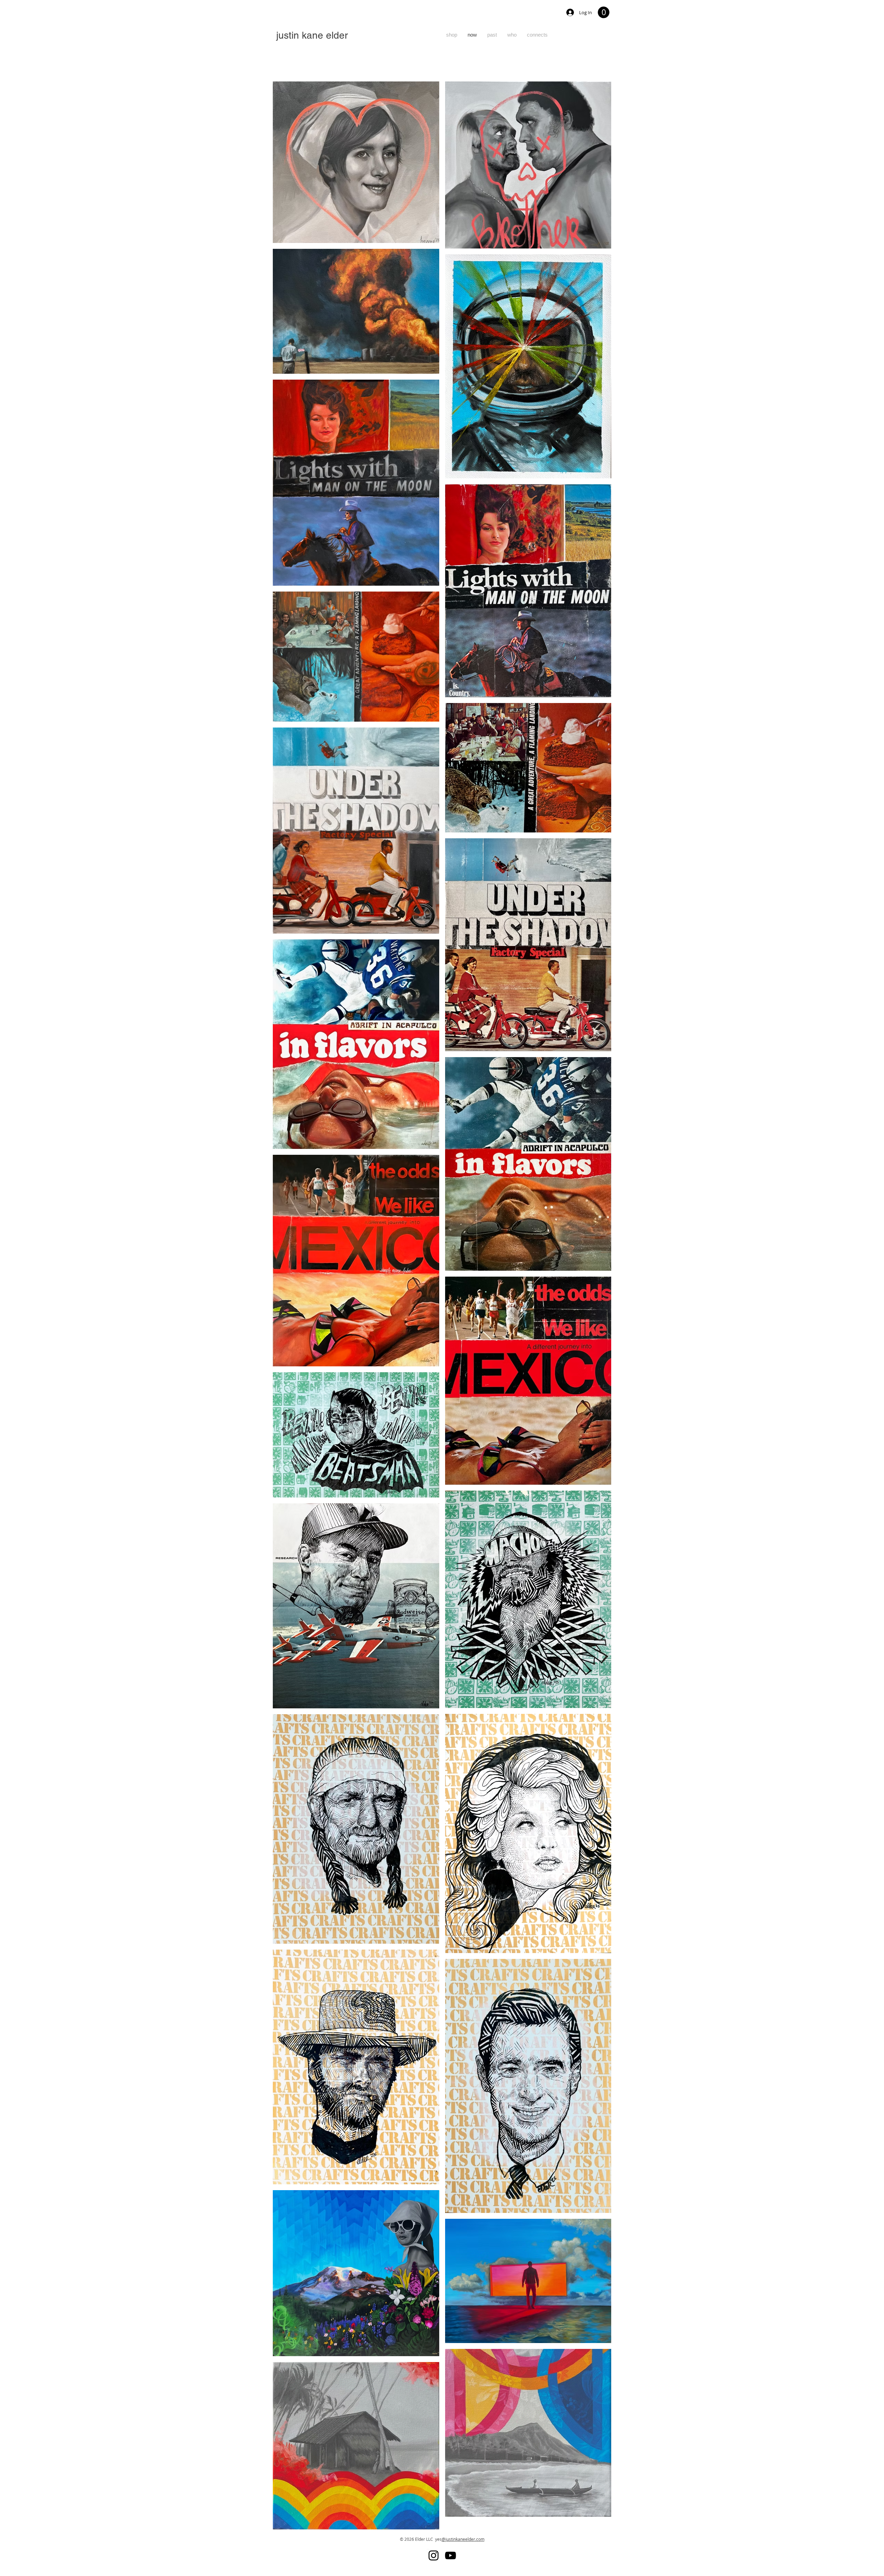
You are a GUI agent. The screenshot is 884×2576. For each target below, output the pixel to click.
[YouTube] (450, 2555)
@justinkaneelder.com (463, 2539)
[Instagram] (434, 2555)
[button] (604, 12)
